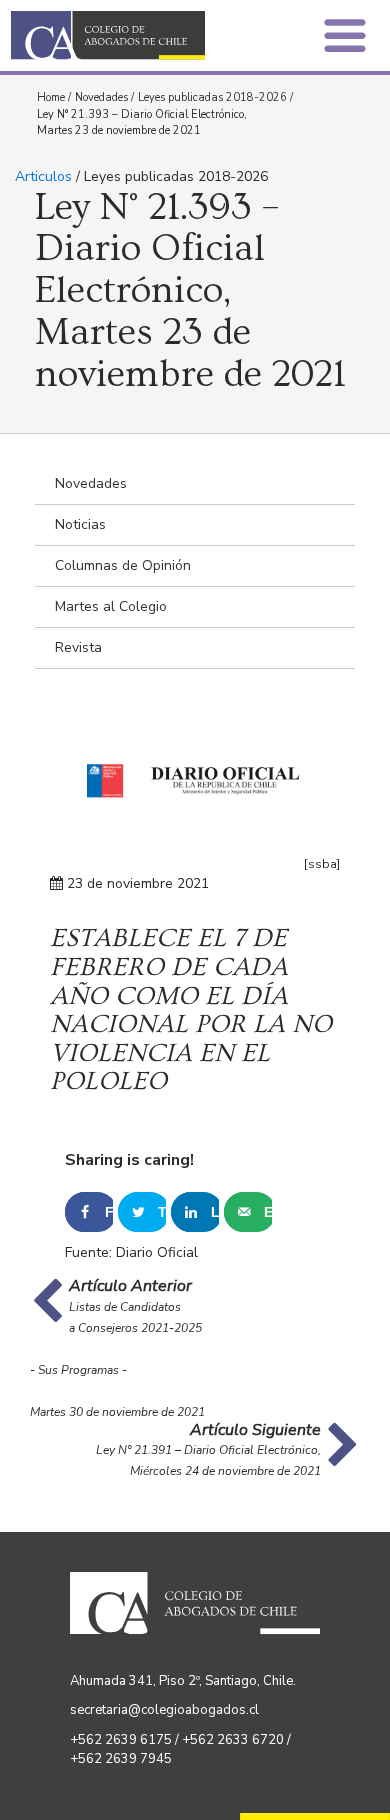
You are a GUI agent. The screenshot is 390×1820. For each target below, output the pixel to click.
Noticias (80, 524)
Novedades (101, 97)
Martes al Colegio (111, 606)
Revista (78, 647)
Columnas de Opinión (123, 565)
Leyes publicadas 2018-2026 (212, 97)
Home (51, 97)
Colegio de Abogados (108, 35)
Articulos (43, 176)
